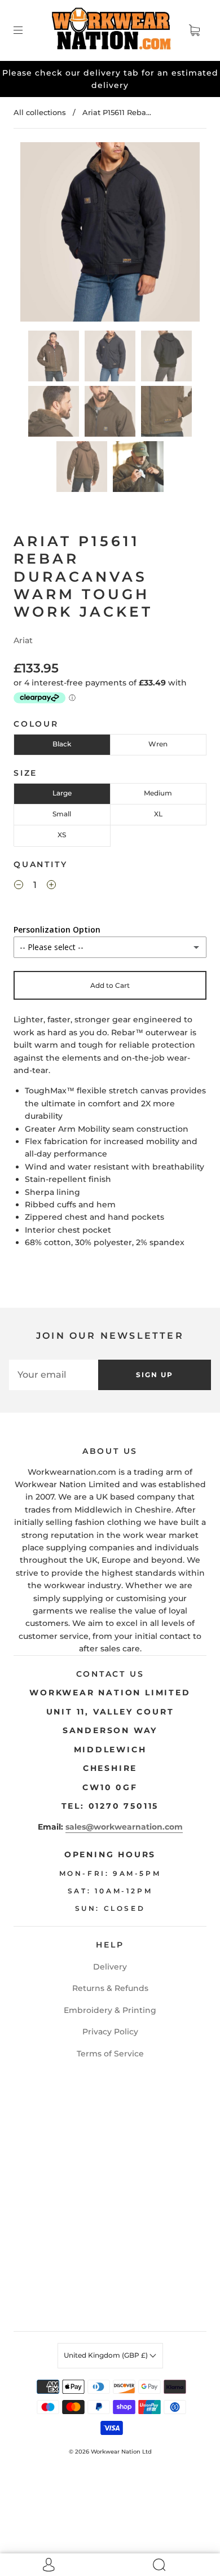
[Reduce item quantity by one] (19, 886)
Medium (158, 793)
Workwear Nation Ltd (121, 2452)
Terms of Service (110, 2054)
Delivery (110, 1967)
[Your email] (54, 1375)
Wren (158, 744)
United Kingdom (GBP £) (107, 2355)
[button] (38, 234)
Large (62, 793)
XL (158, 814)
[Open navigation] (26, 30)
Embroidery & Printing (110, 2010)
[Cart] (194, 30)
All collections (40, 112)
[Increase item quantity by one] (51, 886)
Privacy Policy (110, 2032)
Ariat (23, 640)
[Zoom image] (110, 234)
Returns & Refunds (110, 1988)
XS (62, 835)
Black (62, 744)
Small (62, 814)
